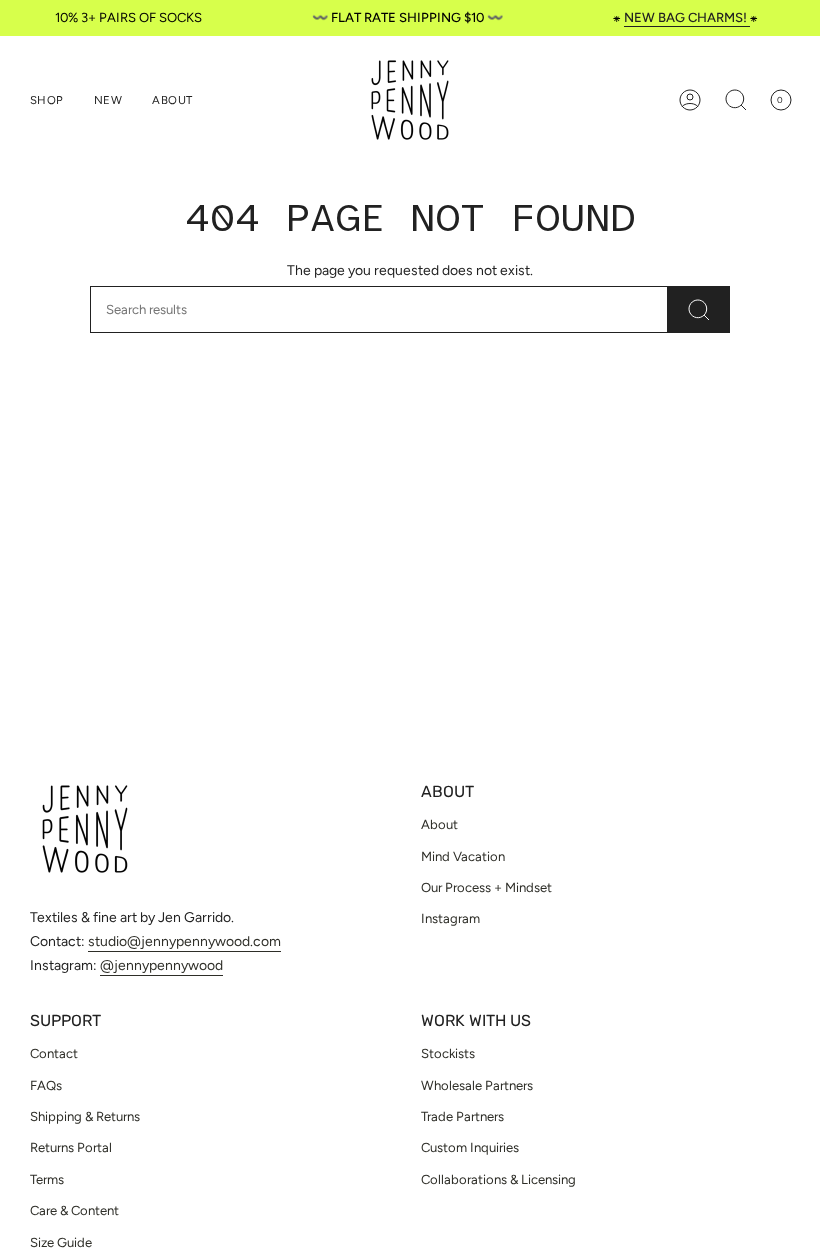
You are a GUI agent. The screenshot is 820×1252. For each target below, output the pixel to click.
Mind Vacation (463, 856)
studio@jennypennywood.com (184, 941)
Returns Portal (71, 1147)
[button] (47, 100)
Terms (47, 1179)
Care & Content (74, 1210)
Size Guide (61, 1242)
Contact (54, 1053)
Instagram (450, 918)
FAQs (46, 1085)
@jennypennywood (161, 965)
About (439, 824)
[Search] (699, 309)
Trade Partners (462, 1116)
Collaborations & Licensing (498, 1179)
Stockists (448, 1053)
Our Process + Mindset (486, 887)
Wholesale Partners (477, 1085)
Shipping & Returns (85, 1116)
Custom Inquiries (470, 1147)
